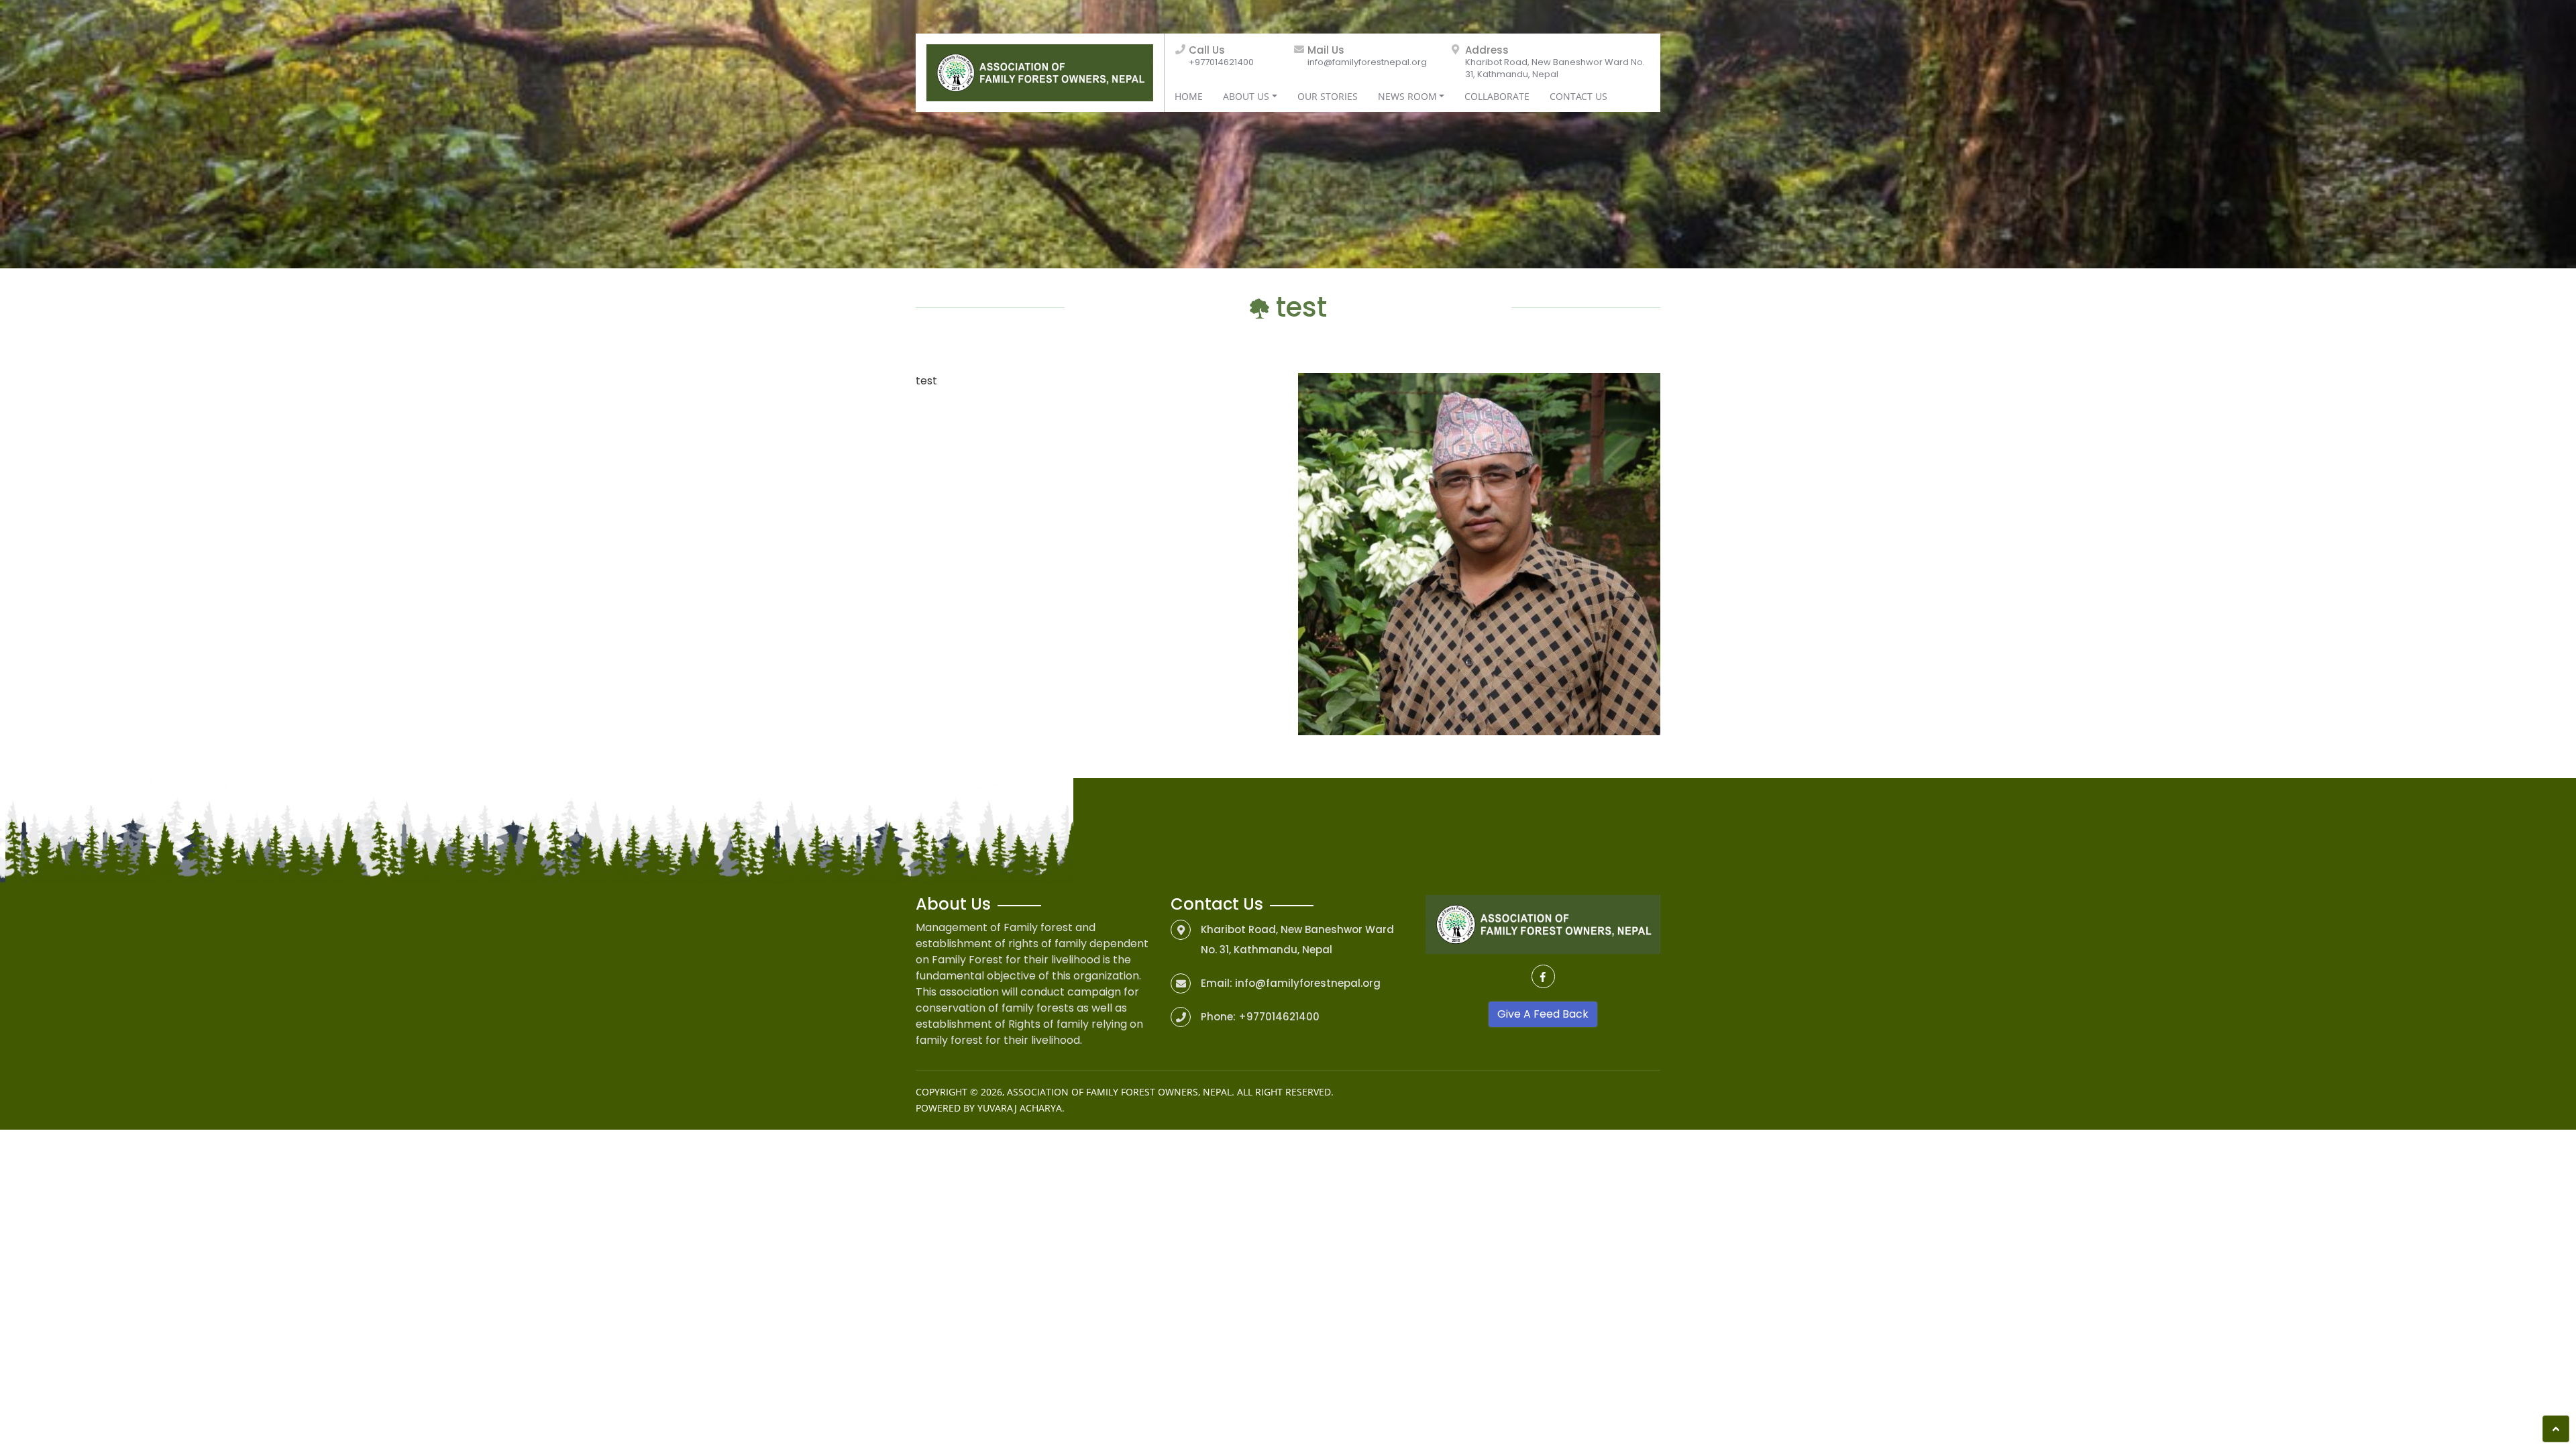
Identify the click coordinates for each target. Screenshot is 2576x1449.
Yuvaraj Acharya (1020, 1108)
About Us (1246, 96)
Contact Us (1578, 96)
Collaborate (1497, 96)
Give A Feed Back (1543, 1014)
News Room (1407, 96)
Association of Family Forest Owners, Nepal (1119, 1092)
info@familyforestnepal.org (1367, 62)
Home (1189, 96)
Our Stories (1328, 96)
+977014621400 (1221, 62)
